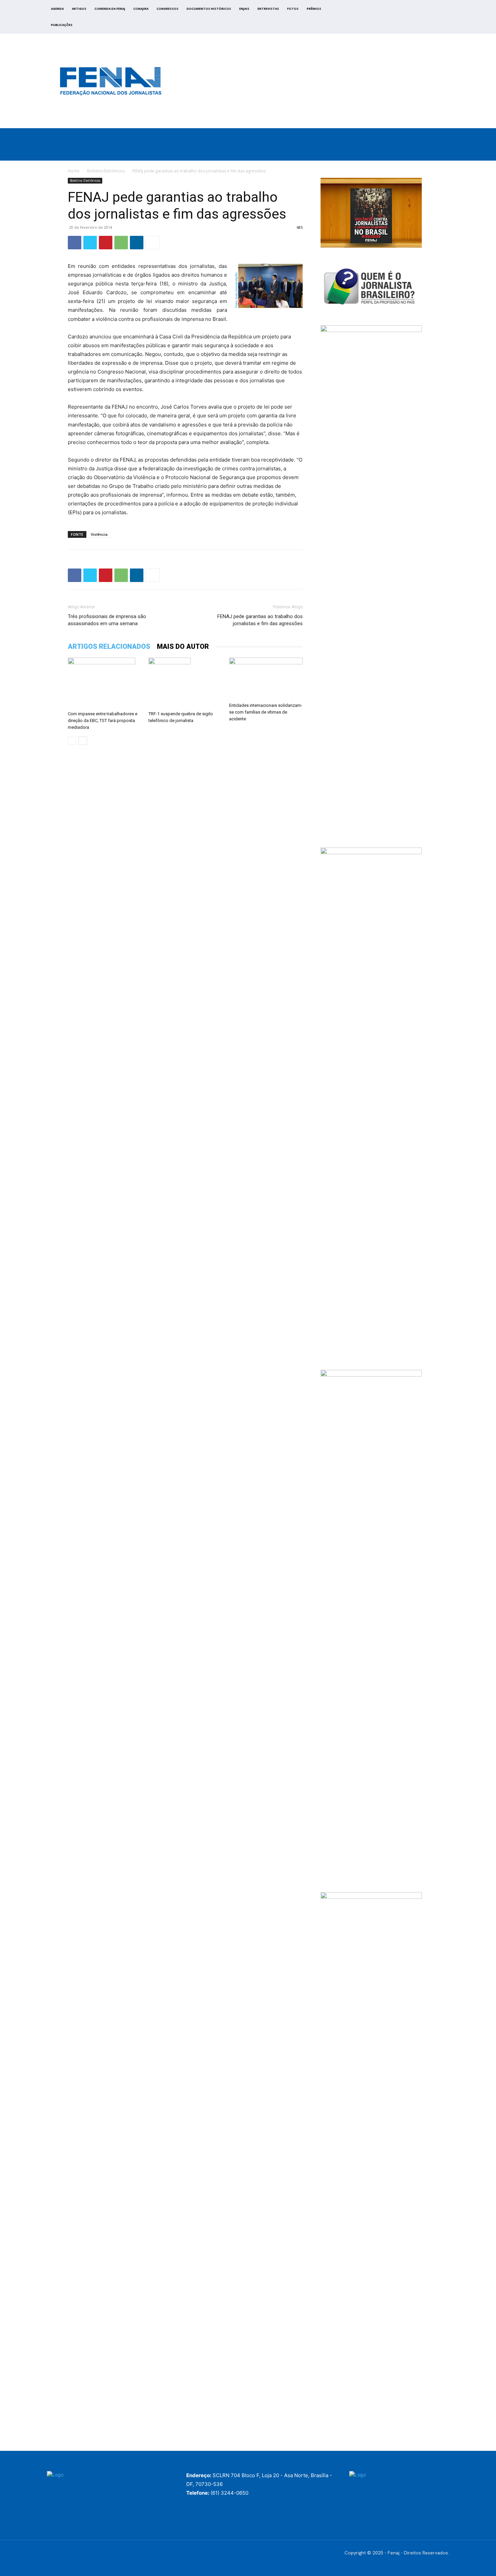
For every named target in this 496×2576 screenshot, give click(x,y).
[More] (153, 243)
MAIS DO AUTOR (183, 646)
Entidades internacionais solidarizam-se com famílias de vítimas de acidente (266, 712)
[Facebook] (394, 19)
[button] (468, 153)
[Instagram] (401, 19)
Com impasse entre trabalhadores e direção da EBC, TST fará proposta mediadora (103, 721)
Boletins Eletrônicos (106, 171)
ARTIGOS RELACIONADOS (109, 646)
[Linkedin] (137, 243)
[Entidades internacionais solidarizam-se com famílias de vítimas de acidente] (266, 679)
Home (74, 171)
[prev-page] (72, 741)
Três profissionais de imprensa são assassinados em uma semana (107, 620)
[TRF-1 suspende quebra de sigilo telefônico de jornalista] (185, 683)
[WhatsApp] (121, 243)
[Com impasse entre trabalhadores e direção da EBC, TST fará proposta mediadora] (105, 683)
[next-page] (83, 741)
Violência (99, 534)
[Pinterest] (106, 243)
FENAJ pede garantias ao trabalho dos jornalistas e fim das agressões (260, 620)
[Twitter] (409, 19)
